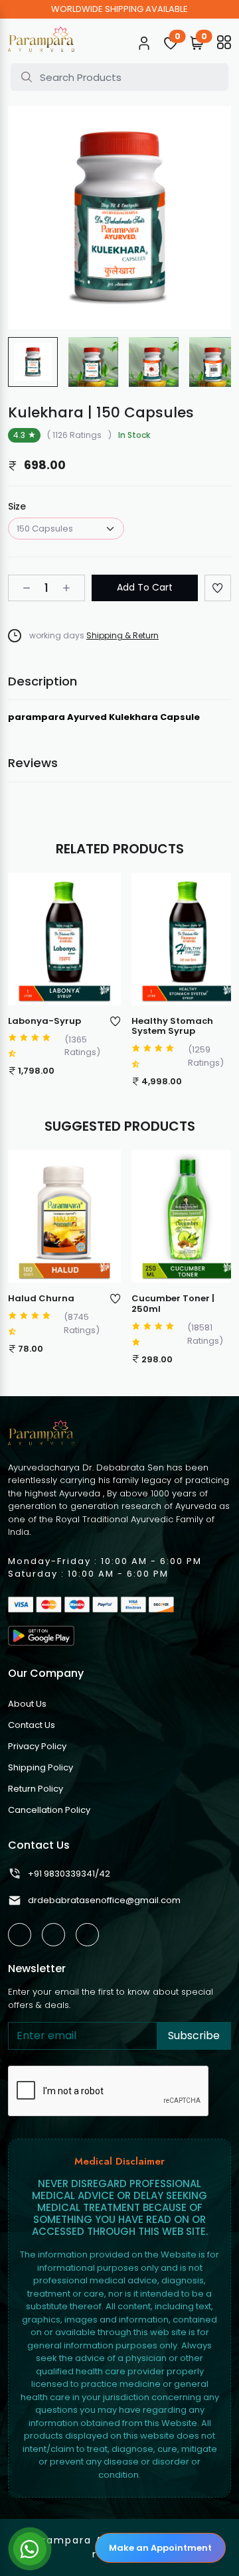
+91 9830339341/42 (69, 1874)
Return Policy (36, 1789)
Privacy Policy (37, 1746)
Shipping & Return (122, 635)
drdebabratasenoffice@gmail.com (104, 1900)
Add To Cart (145, 587)
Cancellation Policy (49, 1810)
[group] (33, 362)
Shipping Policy (40, 1767)
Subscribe (194, 2036)
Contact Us (32, 1725)
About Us (27, 1704)
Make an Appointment (160, 2548)
